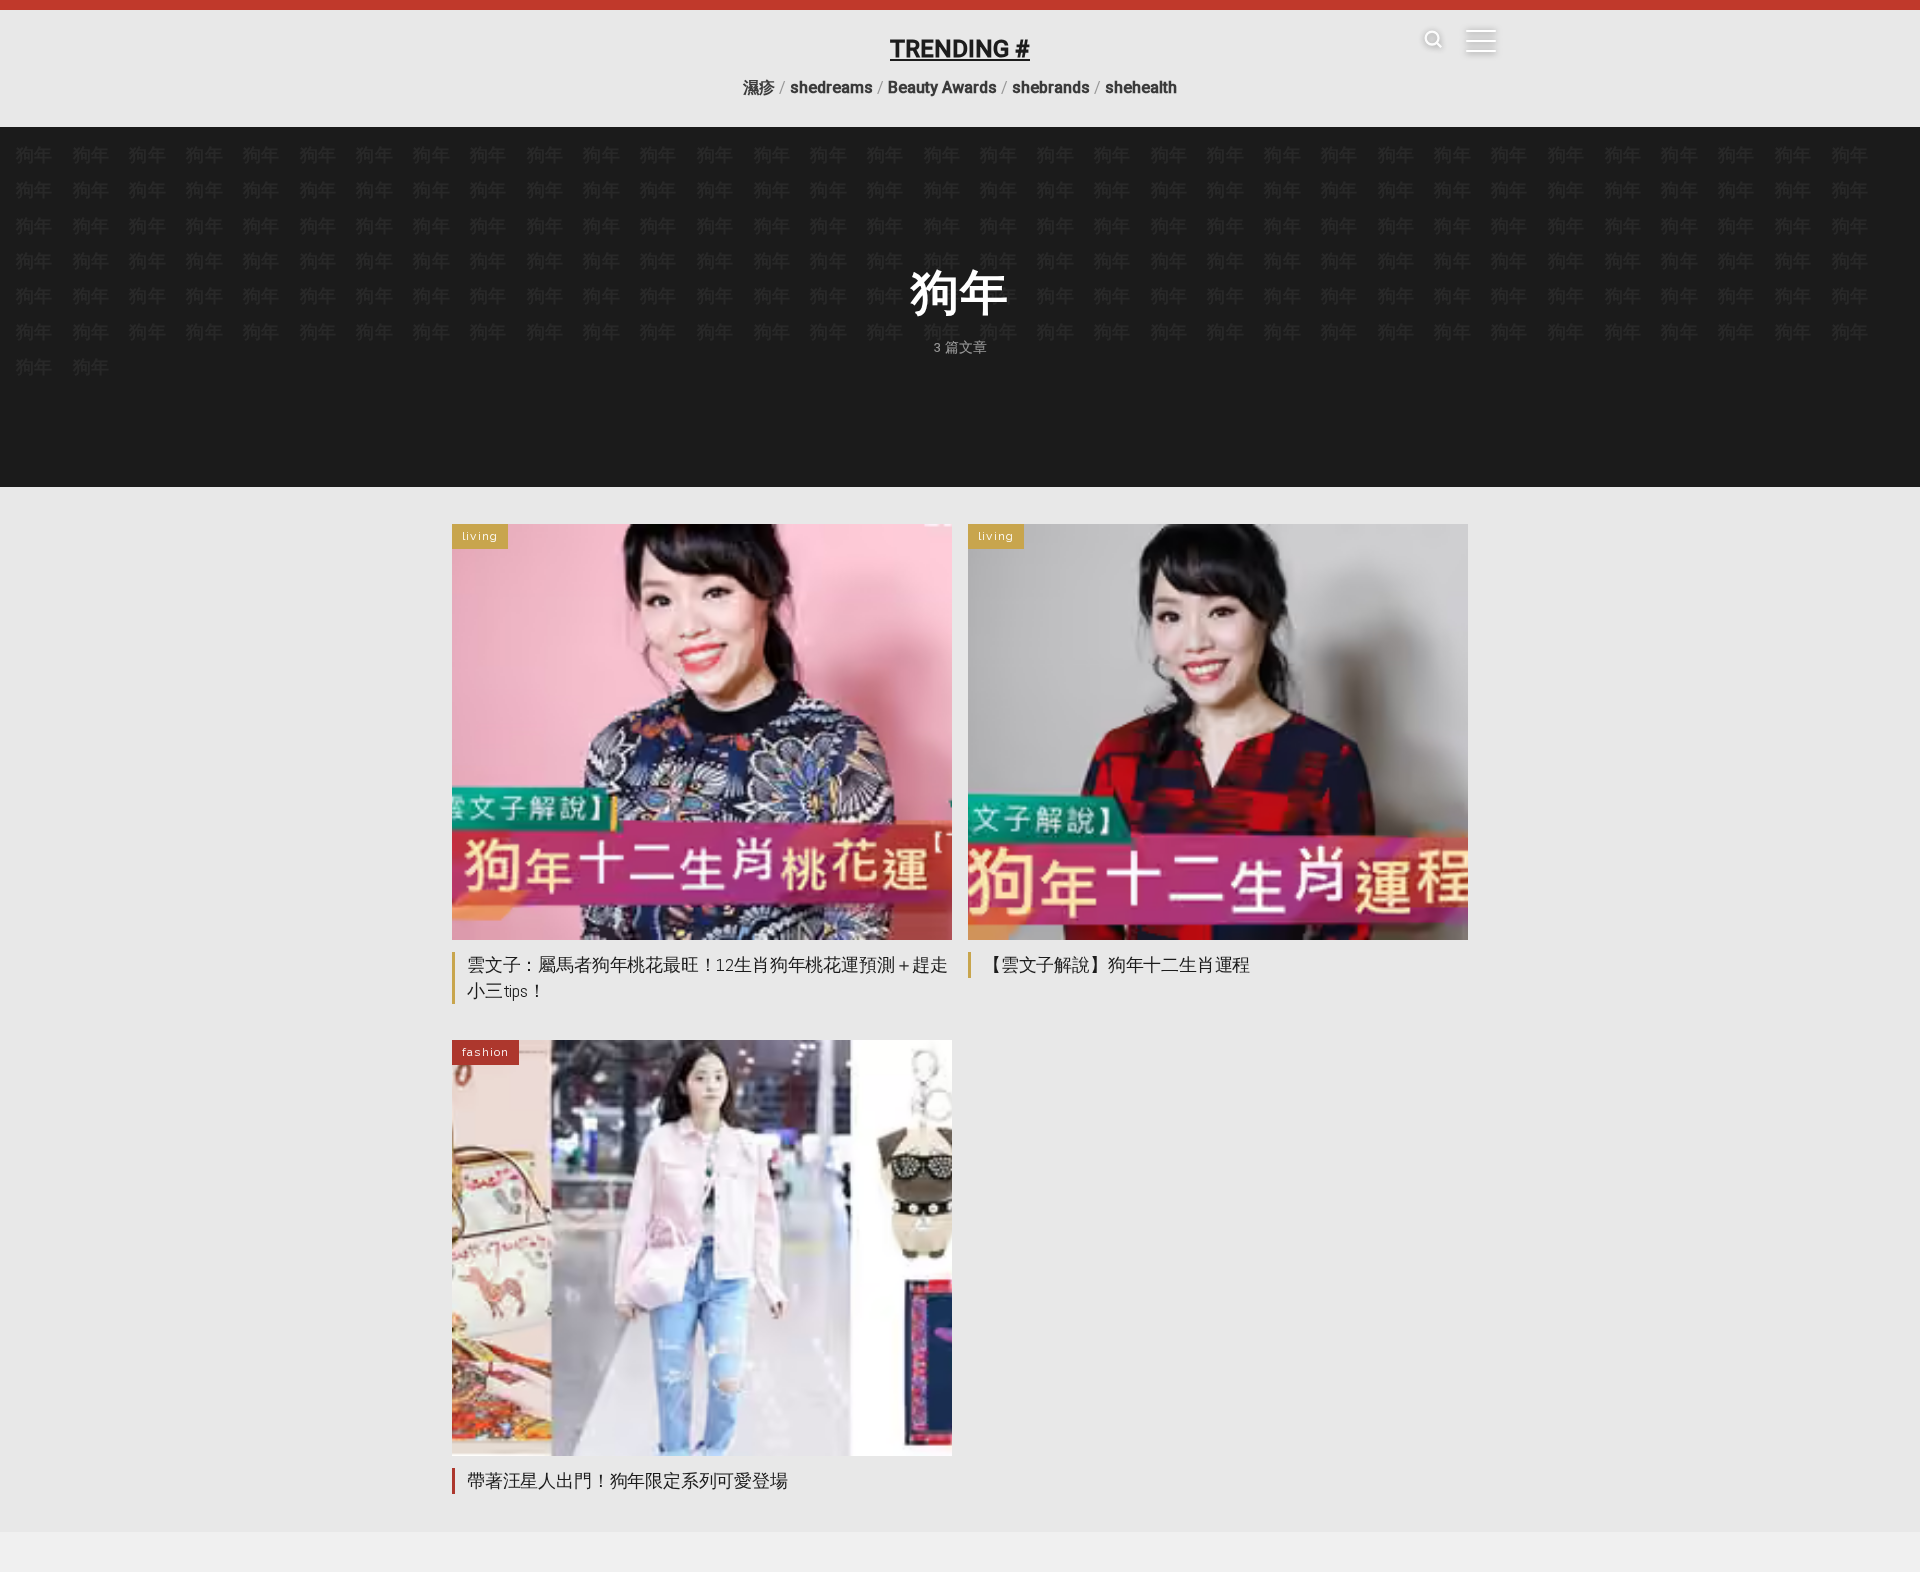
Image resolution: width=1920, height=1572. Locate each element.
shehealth (1141, 87)
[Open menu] (1481, 41)
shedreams (831, 87)
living (480, 536)
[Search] (1433, 40)
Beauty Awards (942, 87)
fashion (485, 1052)
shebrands (1051, 87)
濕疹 (759, 87)
